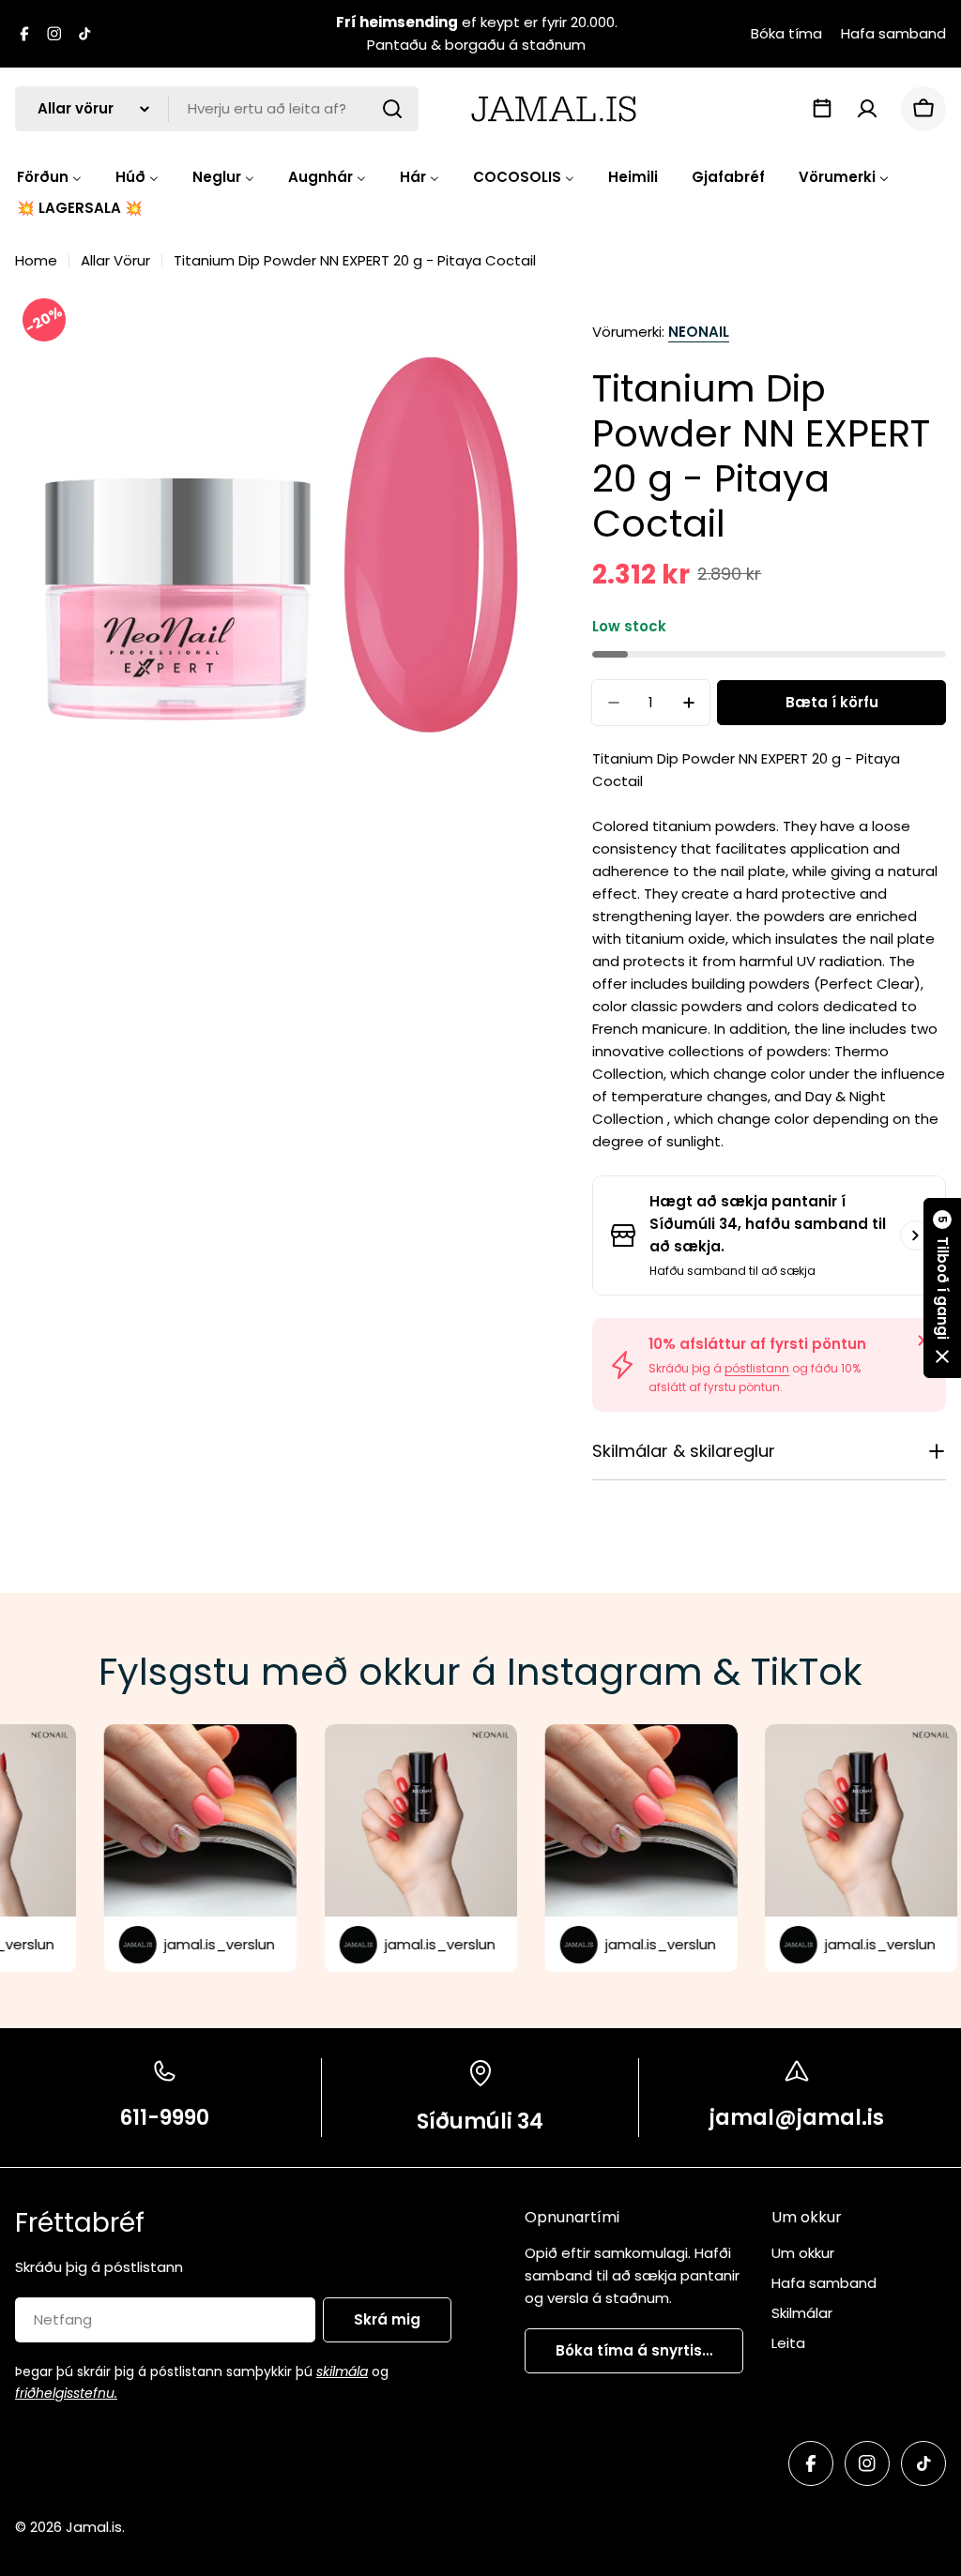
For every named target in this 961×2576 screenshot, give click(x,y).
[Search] (392, 109)
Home (36, 260)
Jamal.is (94, 2527)
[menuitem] (49, 177)
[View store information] (915, 1235)
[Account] (867, 109)
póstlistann (757, 1368)
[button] (942, 1288)
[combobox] (217, 109)
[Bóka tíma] (822, 109)
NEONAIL (699, 332)
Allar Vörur (115, 260)
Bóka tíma (786, 33)
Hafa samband (893, 33)
